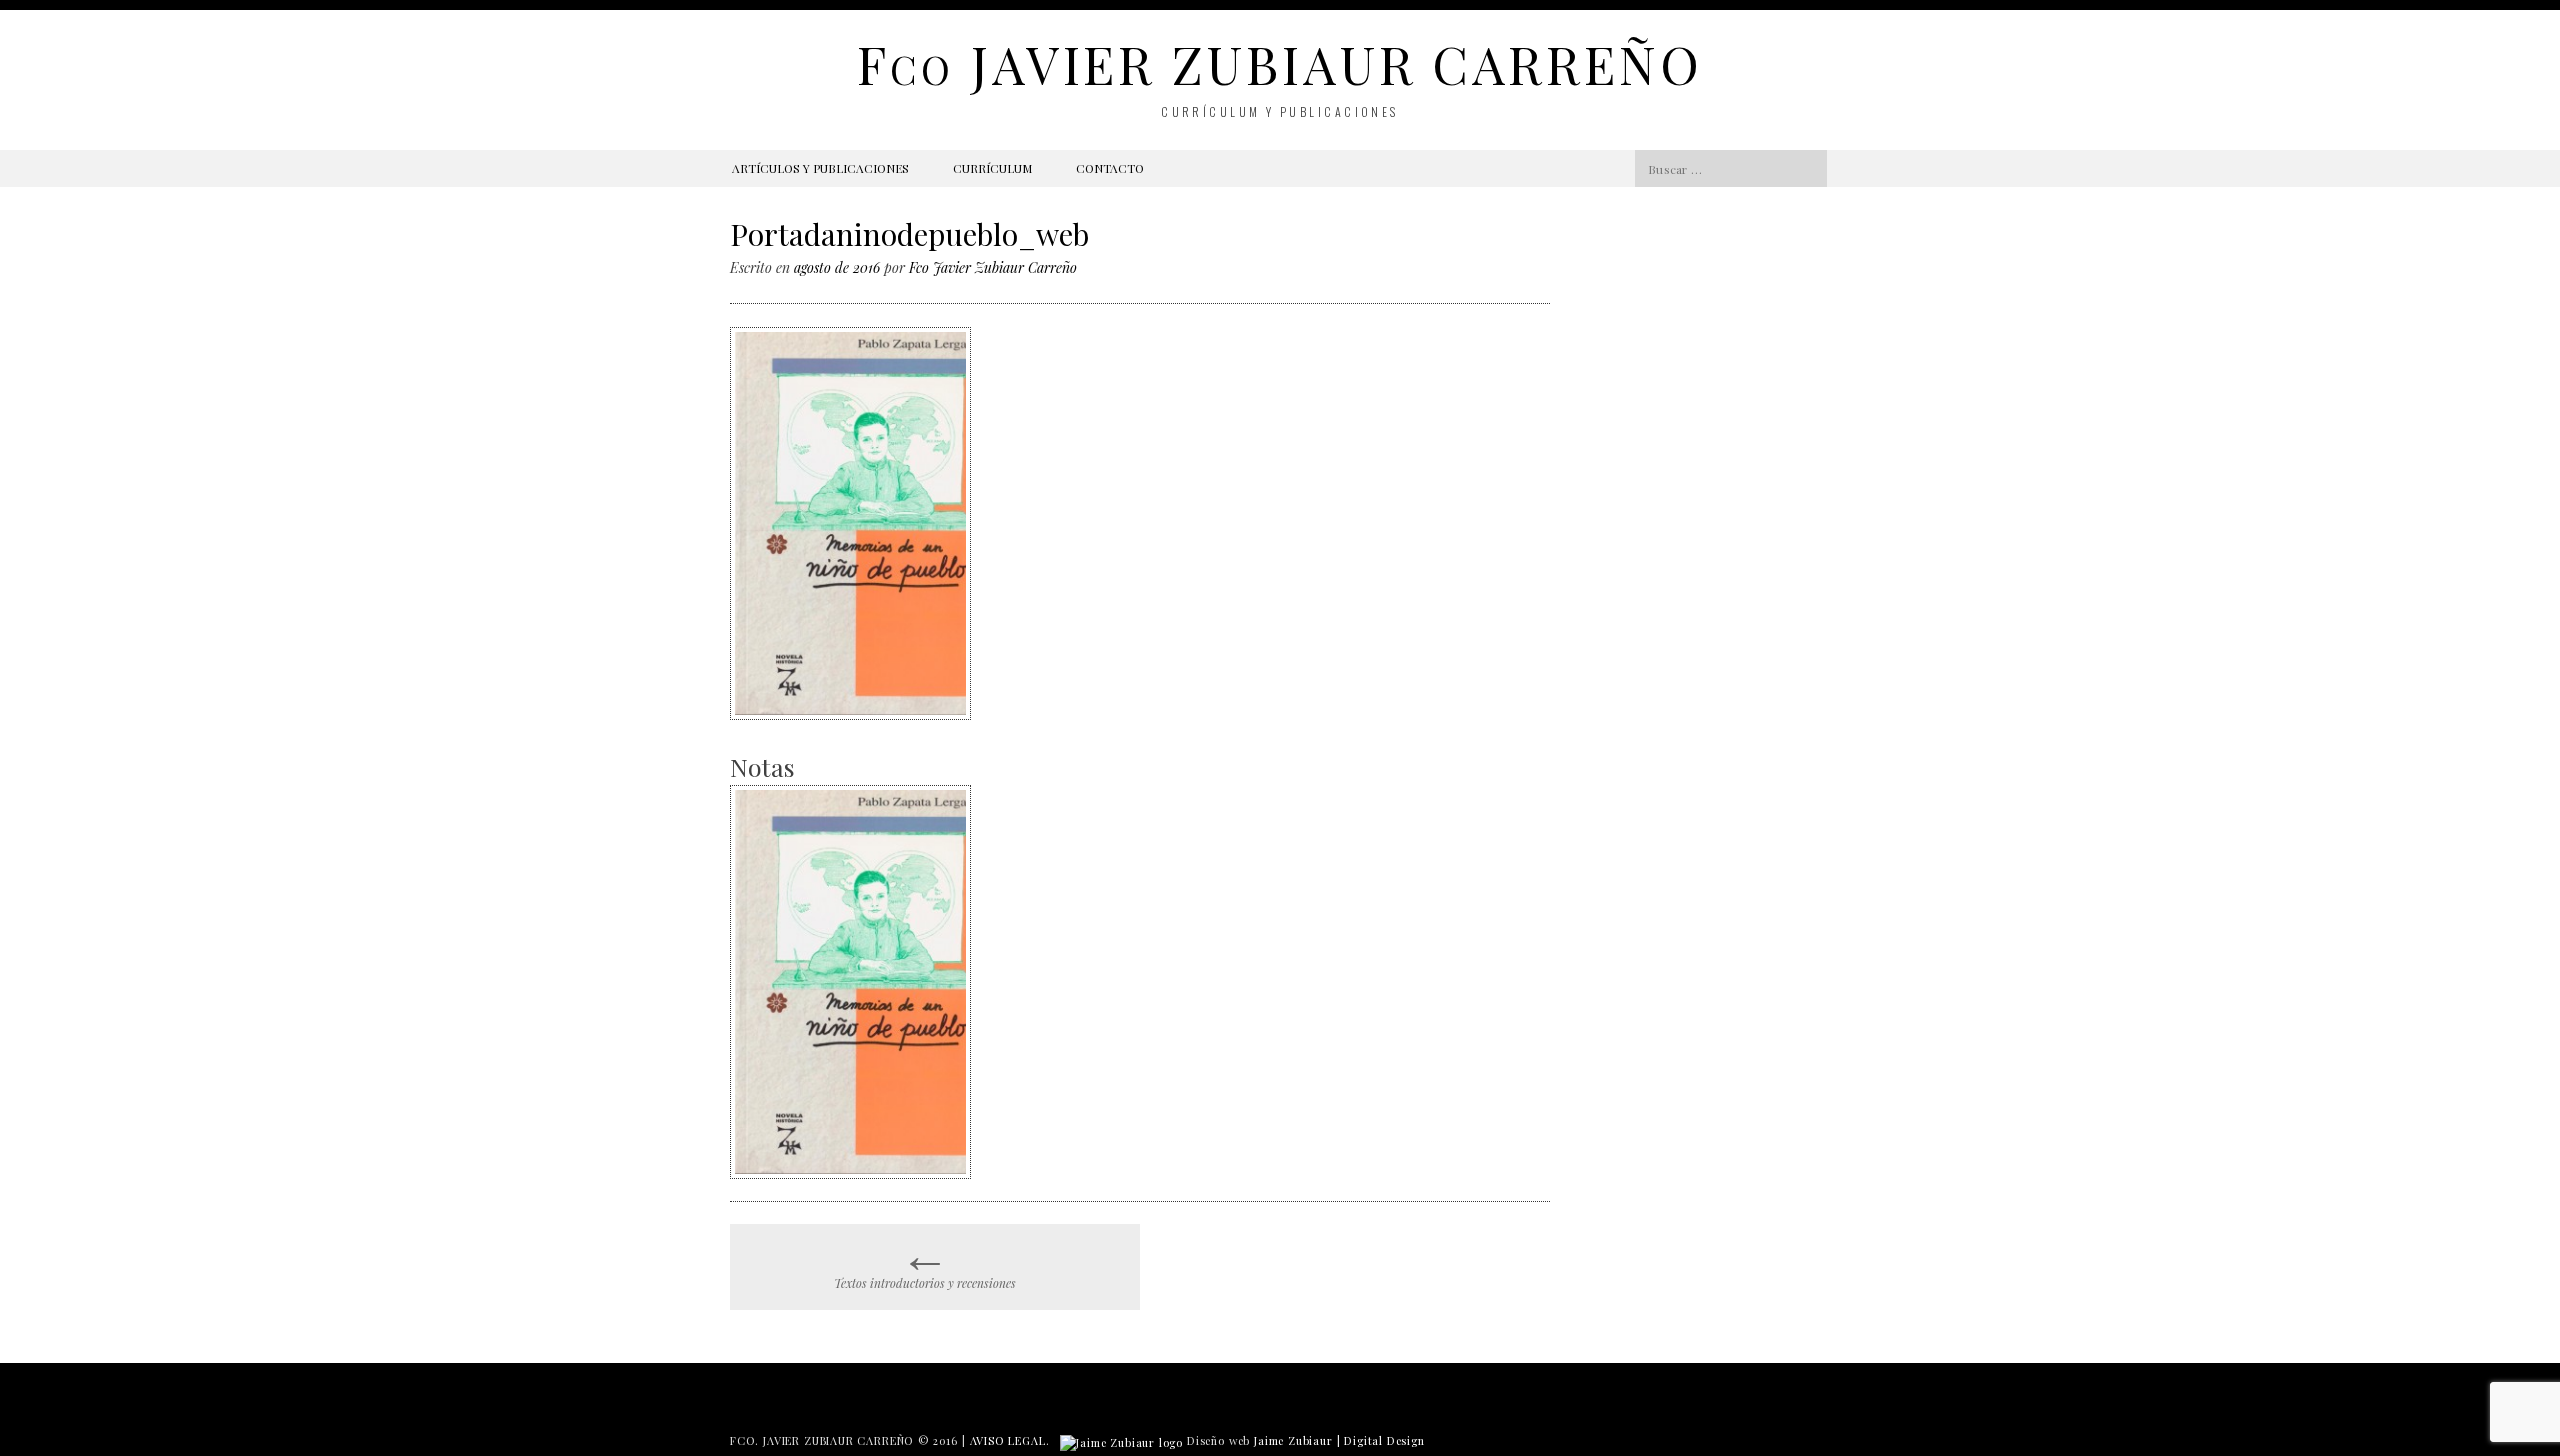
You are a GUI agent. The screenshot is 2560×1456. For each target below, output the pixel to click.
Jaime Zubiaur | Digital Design (1339, 1440)
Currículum (992, 168)
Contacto (1110, 168)
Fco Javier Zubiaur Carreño (993, 267)
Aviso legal (1008, 1440)
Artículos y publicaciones (820, 168)
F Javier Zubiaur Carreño (1279, 63)
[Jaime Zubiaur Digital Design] (1121, 1440)
